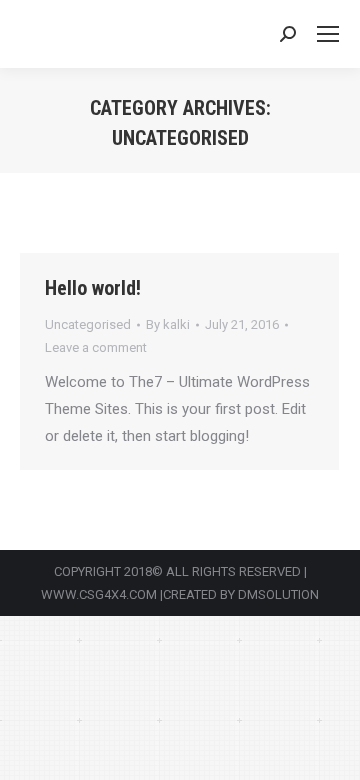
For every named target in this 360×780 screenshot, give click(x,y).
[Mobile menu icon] (328, 34)
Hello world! (93, 288)
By (168, 324)
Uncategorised (88, 324)
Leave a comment (96, 347)
